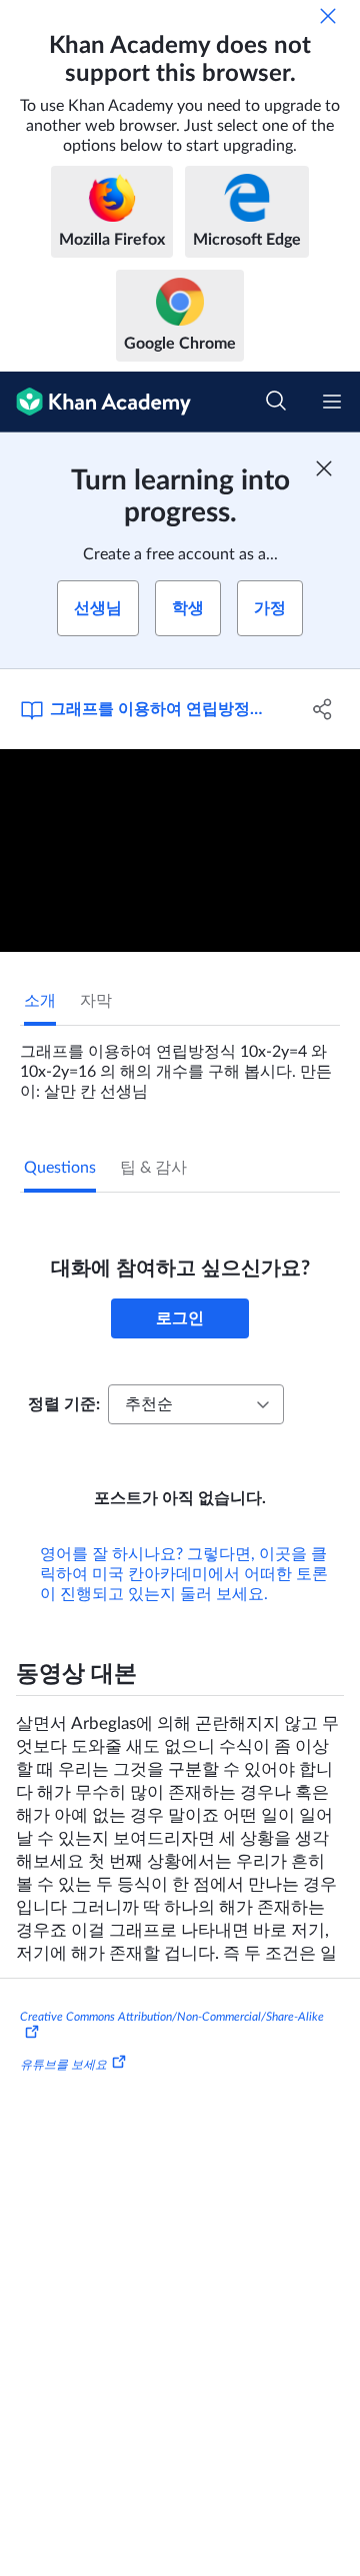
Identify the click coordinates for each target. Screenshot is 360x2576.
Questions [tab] (60, 1168)
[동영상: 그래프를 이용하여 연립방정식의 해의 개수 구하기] (180, 851)
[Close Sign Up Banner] (324, 468)
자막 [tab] (96, 1001)
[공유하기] (323, 709)
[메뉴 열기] (332, 402)
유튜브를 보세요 (63, 2065)
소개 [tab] (40, 1001)
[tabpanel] (180, 1064)
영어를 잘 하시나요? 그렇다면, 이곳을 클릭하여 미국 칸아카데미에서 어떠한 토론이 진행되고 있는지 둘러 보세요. (184, 1574)
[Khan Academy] (95, 402)
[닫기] (328, 16)
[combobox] (196, 1404)
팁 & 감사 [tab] (153, 1168)
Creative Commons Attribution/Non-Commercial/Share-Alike (172, 2017)
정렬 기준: (64, 1404)
